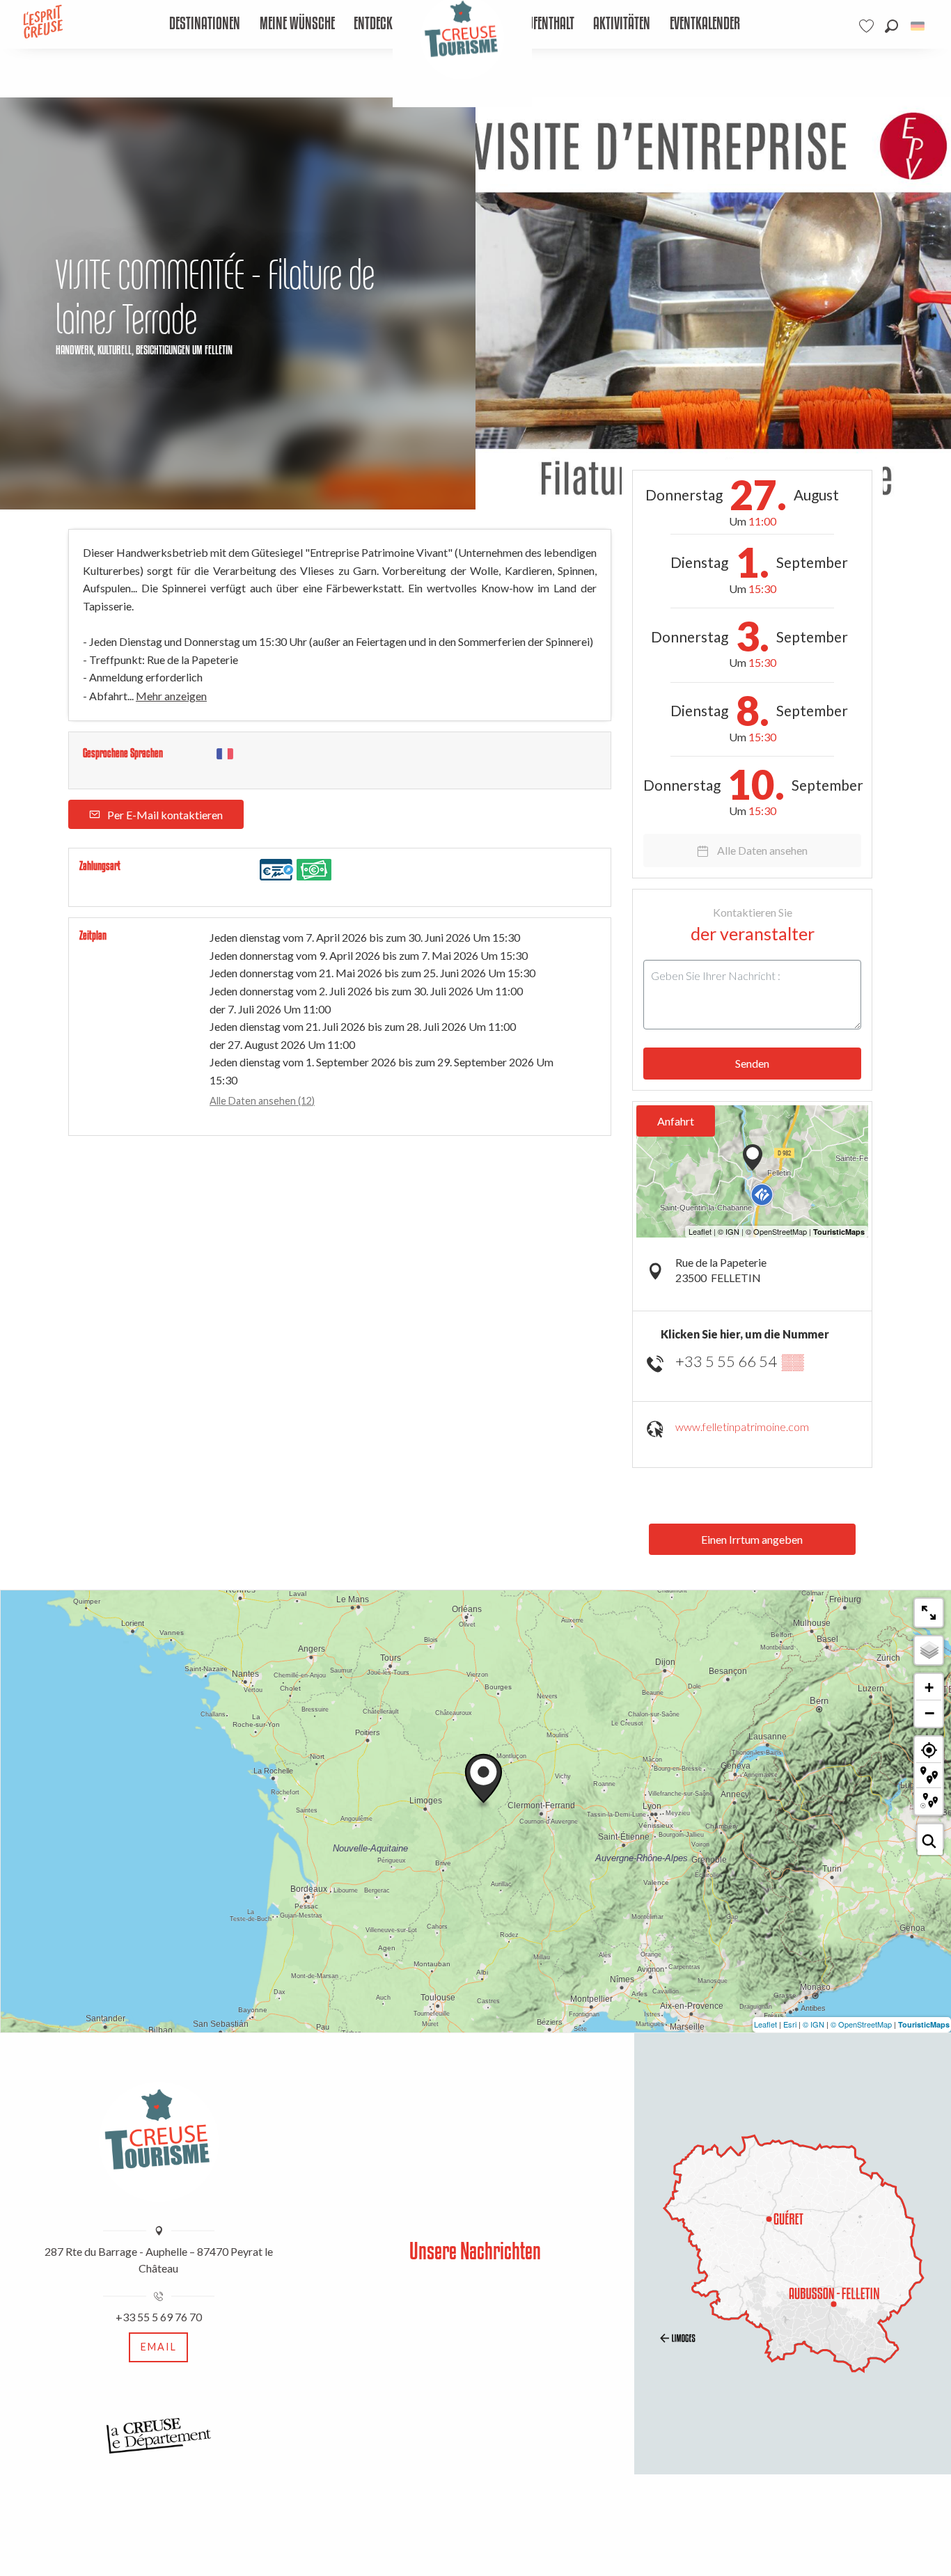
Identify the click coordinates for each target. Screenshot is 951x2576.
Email (159, 2347)
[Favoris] (868, 26)
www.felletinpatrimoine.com (742, 1427)
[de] (919, 26)
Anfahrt (676, 1121)
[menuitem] (205, 24)
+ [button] (929, 1688)
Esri (790, 2024)
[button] (891, 26)
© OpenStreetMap (861, 2024)
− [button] (929, 1713)
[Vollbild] (929, 1613)
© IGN (814, 2024)
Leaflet (765, 2024)
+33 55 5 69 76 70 (159, 2317)
